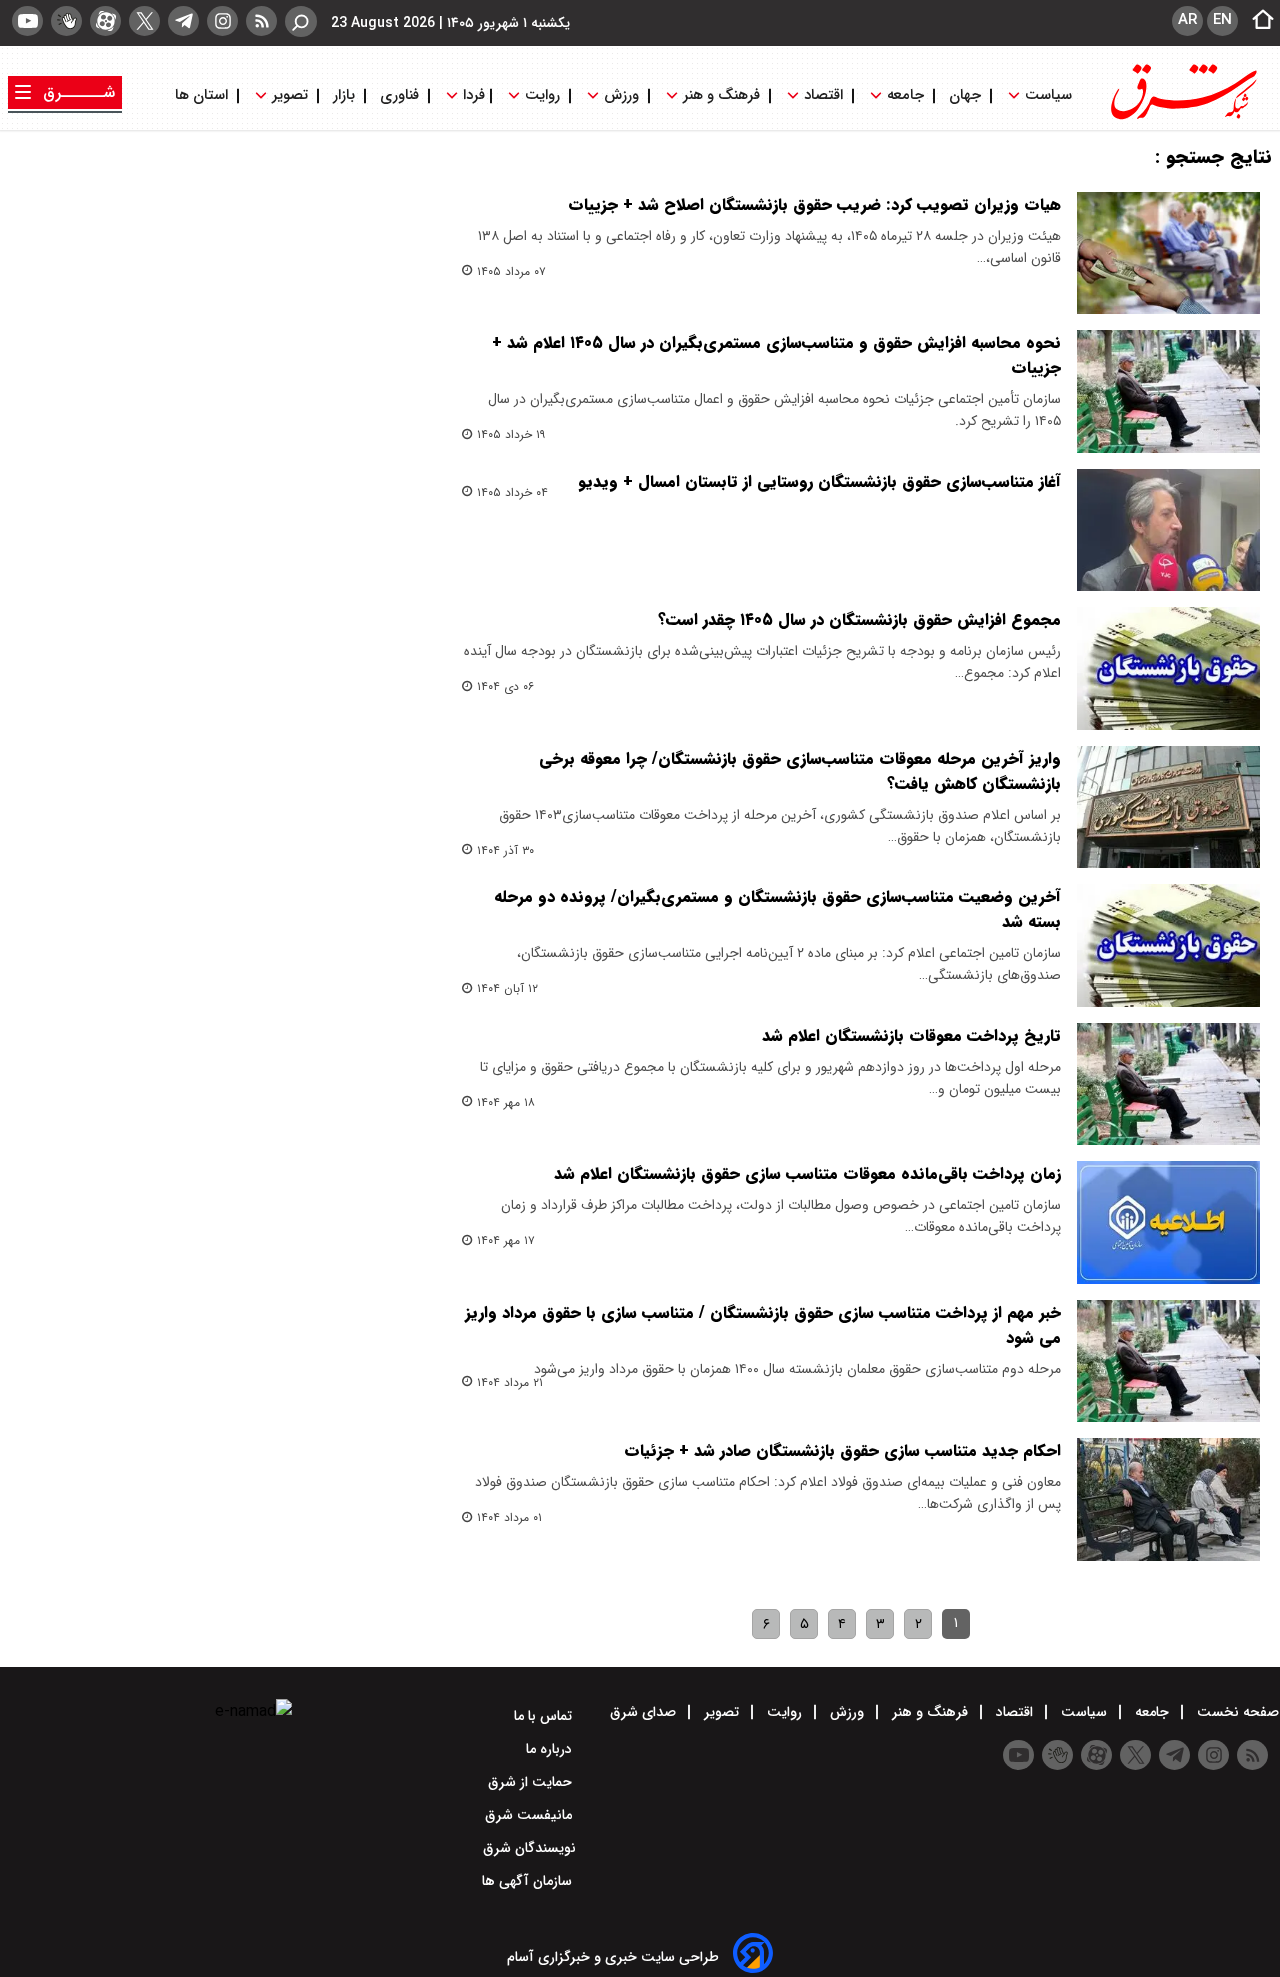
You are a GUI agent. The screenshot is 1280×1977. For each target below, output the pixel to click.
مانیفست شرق (530, 1815)
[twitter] (144, 21)
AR (1187, 20)
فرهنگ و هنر (721, 95)
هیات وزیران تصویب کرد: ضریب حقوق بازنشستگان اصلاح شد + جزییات (814, 204)
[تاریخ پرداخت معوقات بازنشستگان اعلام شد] (1168, 1084)
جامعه (905, 95)
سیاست (1048, 95)
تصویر (290, 95)
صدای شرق (645, 1712)
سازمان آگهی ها (529, 1881)
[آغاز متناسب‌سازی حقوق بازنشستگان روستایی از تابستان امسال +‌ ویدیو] (1168, 530)
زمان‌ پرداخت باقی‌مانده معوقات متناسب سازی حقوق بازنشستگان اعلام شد (807, 1173)
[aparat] (105, 21)
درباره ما (551, 1749)
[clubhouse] (66, 21)
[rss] (261, 21)
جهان (965, 95)
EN (1222, 20)
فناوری (399, 95)
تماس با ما (545, 1716)
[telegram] (183, 21)
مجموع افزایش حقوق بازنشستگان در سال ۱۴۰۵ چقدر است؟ (859, 619)
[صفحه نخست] (1257, 21)
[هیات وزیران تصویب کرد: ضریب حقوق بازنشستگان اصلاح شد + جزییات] (1168, 253)
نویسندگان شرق (529, 1848)
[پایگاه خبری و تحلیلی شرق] (1182, 117)
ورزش (621, 95)
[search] (301, 21)
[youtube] (27, 21)
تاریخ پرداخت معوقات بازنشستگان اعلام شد (911, 1035)
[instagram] (222, 21)
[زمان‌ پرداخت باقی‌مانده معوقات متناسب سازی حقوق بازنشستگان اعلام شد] (1168, 1222)
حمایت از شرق (532, 1782)
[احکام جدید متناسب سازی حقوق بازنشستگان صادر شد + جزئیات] (1168, 1499)
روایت (542, 95)
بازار (344, 95)
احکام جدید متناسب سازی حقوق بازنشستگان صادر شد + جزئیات (842, 1450)
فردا (472, 95)
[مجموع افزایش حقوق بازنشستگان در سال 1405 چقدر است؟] (1168, 668)
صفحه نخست (1236, 1712)
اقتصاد (823, 95)
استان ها (203, 95)
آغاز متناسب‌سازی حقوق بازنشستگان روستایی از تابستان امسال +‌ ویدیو (819, 481)
